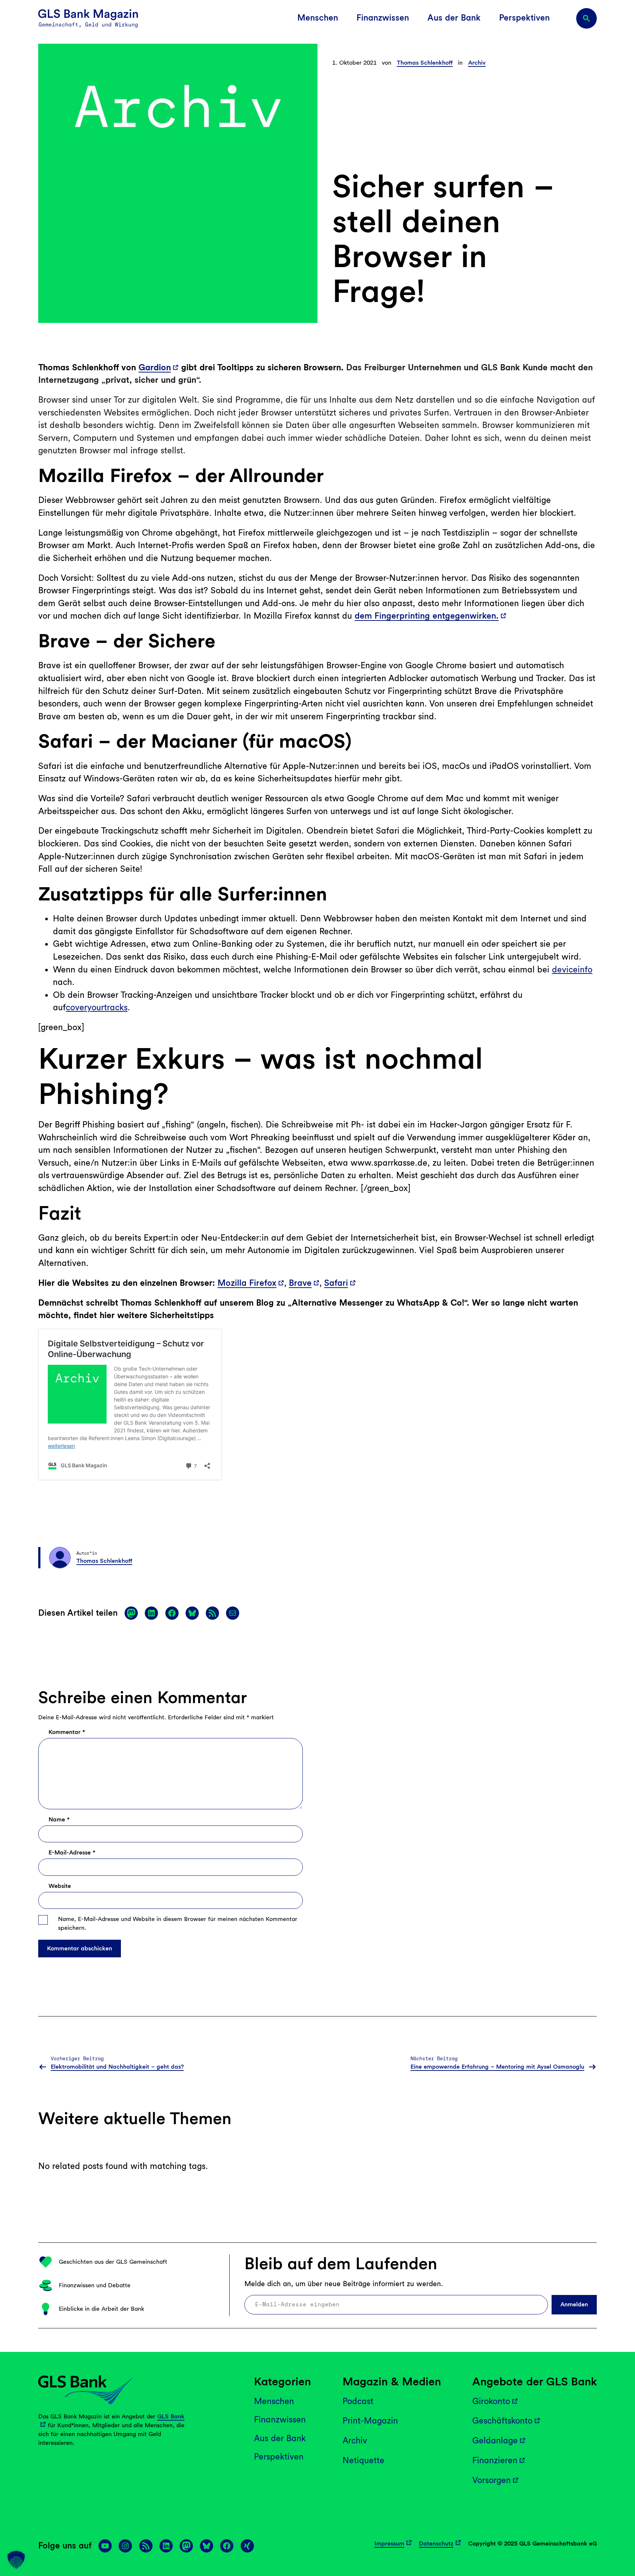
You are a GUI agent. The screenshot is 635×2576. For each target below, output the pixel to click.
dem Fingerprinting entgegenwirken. (427, 616)
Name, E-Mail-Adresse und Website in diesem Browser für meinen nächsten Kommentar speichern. (178, 1923)
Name (59, 1819)
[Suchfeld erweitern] (586, 18)
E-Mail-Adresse (72, 1852)
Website (60, 1886)
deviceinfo (572, 969)
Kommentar (67, 1732)
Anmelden (574, 2305)
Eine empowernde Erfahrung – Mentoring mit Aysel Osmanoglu (497, 2067)
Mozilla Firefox (247, 1283)
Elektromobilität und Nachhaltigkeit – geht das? (117, 2067)
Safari (336, 1283)
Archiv (477, 63)
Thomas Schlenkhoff (425, 63)
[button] (16, 2560)
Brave (300, 1283)
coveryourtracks (97, 1007)
